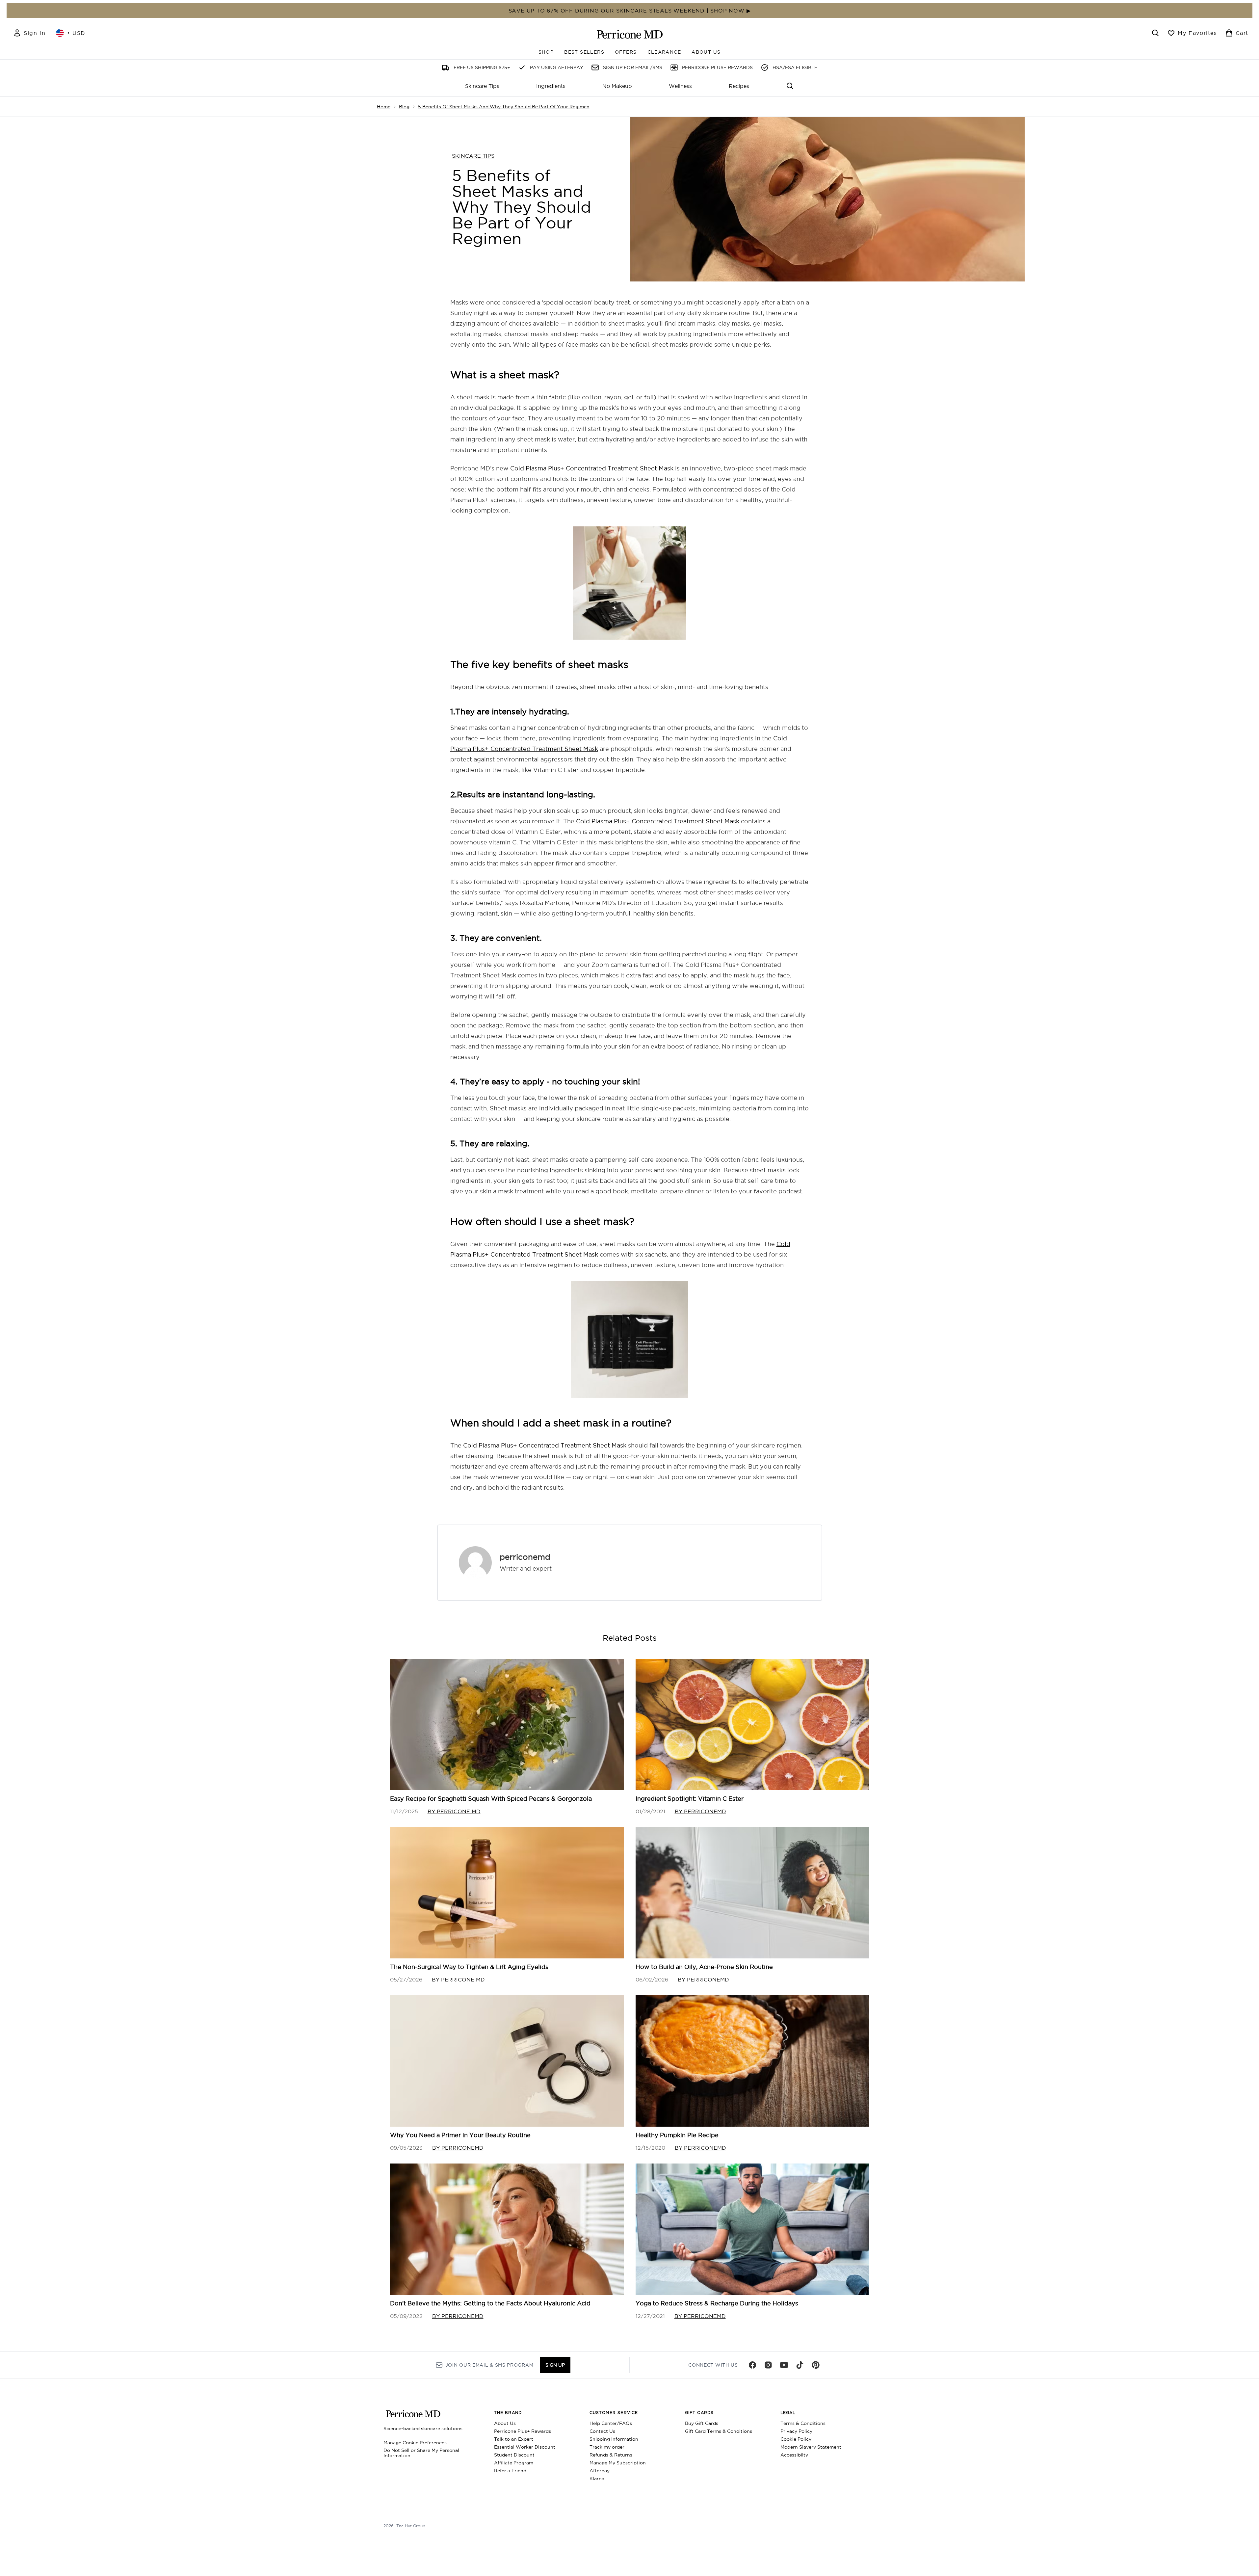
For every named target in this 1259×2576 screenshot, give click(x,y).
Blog (404, 107)
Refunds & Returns (611, 2455)
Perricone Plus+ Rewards (523, 2431)
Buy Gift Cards (702, 2423)
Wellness (680, 86)
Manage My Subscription (618, 2463)
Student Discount (514, 2455)
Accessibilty (794, 2455)
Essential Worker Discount (525, 2447)
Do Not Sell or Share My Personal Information (421, 2453)
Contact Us (602, 2431)
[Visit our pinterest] (816, 2365)
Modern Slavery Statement (811, 2447)
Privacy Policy (796, 2431)
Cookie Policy (796, 2439)
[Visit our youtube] (784, 2365)
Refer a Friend (510, 2471)
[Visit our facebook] (752, 2365)
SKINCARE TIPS (473, 156)
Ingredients (551, 86)
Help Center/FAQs (611, 2423)
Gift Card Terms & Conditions (719, 2431)
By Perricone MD (454, 1811)
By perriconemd (700, 1811)
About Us (505, 2423)
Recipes (739, 86)
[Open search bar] (1155, 33)
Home (384, 107)
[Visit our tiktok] (800, 2365)
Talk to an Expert (514, 2439)
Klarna (597, 2479)
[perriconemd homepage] (630, 34)
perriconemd (525, 1557)
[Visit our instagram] (768, 2365)
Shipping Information (614, 2439)
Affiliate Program (514, 2463)
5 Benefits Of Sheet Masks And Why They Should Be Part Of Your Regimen (504, 107)
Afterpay (600, 2471)
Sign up (555, 2365)
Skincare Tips (482, 86)
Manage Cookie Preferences (415, 2443)
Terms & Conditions (803, 2423)
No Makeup (617, 86)
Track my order (607, 2447)
